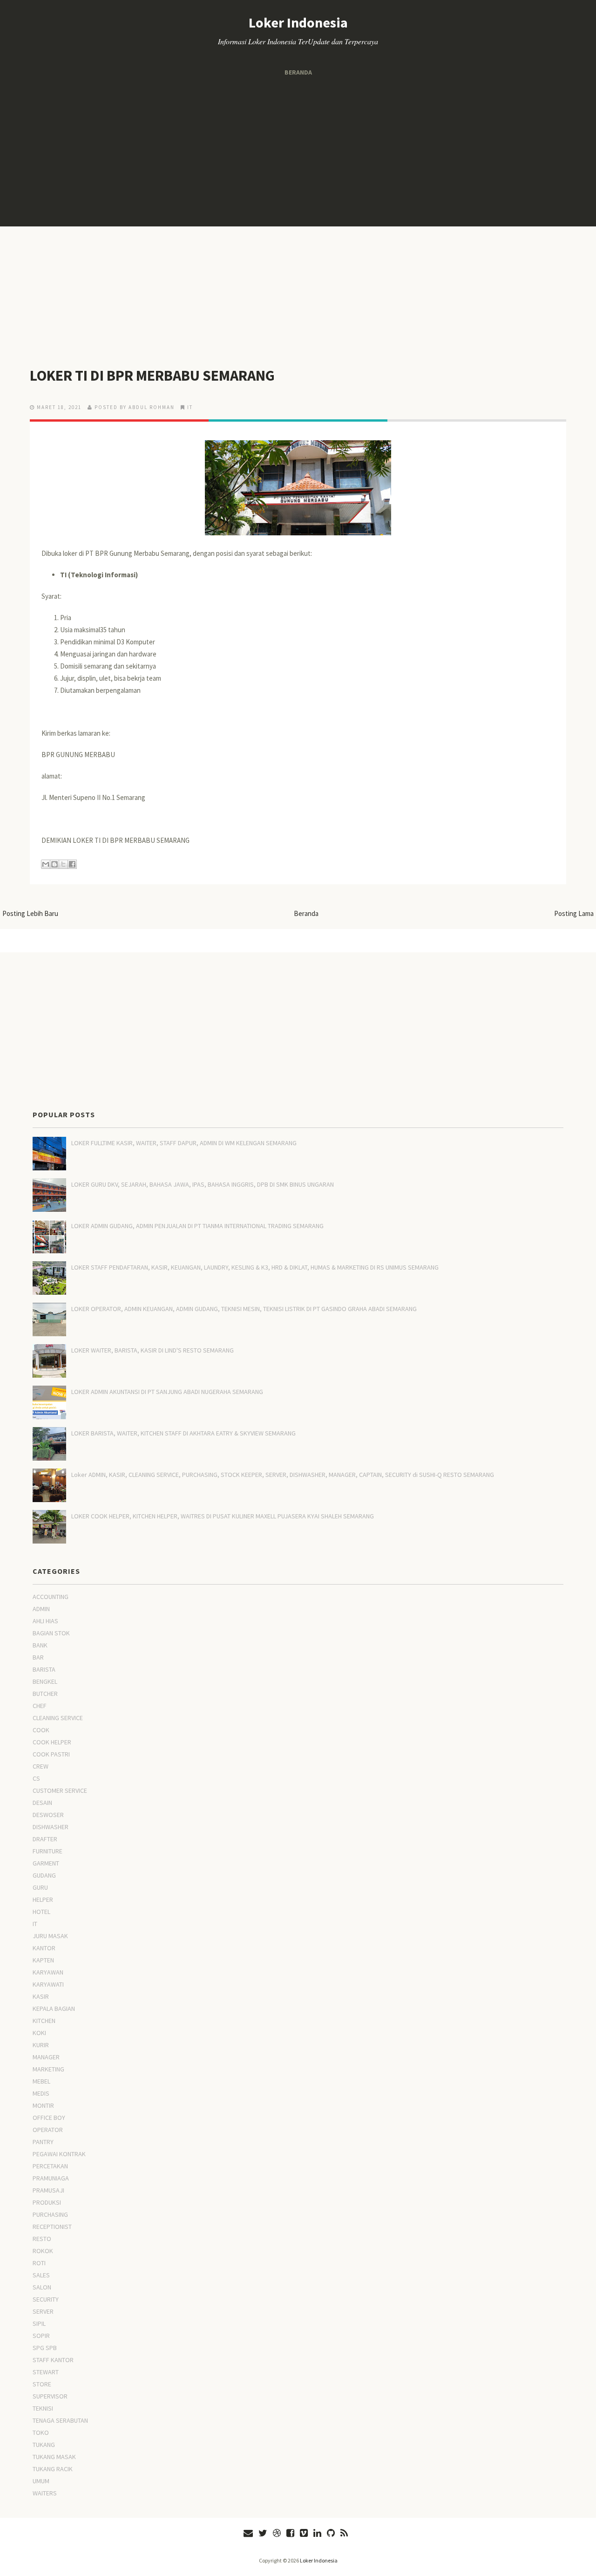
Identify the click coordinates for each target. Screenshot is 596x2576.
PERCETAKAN (50, 2166)
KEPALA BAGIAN (54, 2009)
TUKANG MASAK (54, 2457)
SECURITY (46, 2299)
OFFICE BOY (49, 2118)
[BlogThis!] (54, 864)
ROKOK (43, 2251)
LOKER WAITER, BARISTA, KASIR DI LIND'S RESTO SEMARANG (152, 1350)
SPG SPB (45, 2348)
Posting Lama (574, 913)
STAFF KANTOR (53, 2360)
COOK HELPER (52, 1742)
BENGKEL (45, 1681)
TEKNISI (43, 2408)
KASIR (41, 1996)
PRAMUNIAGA (51, 2178)
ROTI (39, 2263)
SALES (41, 2275)
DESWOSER (48, 1815)
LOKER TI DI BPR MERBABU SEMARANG (152, 376)
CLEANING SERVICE (58, 1718)
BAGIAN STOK (51, 1633)
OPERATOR (48, 2130)
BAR (38, 1657)
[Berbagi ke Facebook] (72, 864)
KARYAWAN (48, 1972)
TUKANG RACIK (53, 2469)
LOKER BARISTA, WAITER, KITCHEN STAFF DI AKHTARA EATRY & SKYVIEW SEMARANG (183, 1433)
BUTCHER (45, 1694)
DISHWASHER (51, 1827)
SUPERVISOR (50, 2396)
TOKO (41, 2433)
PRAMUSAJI (48, 2190)
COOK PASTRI (51, 1754)
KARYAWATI (48, 1984)
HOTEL (41, 1912)
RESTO (42, 2239)
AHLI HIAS (45, 1621)
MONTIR (43, 2105)
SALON (42, 2287)
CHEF (40, 1706)
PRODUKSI (47, 2202)
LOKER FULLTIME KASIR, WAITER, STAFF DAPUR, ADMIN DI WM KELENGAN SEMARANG (184, 1143)
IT (190, 407)
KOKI (39, 2033)
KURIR (41, 2045)
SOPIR (41, 2336)
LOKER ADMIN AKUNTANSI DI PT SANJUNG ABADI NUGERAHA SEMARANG (167, 1392)
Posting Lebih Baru (30, 913)
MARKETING (48, 2069)
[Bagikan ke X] (63, 864)
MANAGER (46, 2057)
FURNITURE (47, 1851)
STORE (42, 2384)
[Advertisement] (298, 152)
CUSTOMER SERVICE (60, 1790)
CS (36, 1778)
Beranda (298, 72)
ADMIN (41, 1609)
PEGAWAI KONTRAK (59, 2154)
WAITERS (45, 2493)
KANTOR (44, 1948)
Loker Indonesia (298, 22)
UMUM (41, 2481)
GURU (40, 1887)
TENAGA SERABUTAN (60, 2420)
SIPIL (39, 2323)
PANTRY (43, 2142)
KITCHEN (44, 2021)
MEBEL (41, 2081)
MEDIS (41, 2093)
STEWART (46, 2372)
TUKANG (44, 2445)
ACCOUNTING (51, 1597)
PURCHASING (50, 2214)
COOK (41, 1730)
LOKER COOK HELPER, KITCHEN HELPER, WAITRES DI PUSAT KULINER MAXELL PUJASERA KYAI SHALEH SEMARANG (223, 1516)
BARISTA (44, 1669)
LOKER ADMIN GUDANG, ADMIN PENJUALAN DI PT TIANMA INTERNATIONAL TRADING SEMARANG (197, 1226)
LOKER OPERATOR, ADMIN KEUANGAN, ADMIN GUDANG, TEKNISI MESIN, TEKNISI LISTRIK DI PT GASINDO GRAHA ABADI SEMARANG (244, 1309)
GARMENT (46, 1863)
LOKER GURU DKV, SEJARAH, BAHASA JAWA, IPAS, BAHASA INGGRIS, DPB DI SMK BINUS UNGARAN (203, 1184)
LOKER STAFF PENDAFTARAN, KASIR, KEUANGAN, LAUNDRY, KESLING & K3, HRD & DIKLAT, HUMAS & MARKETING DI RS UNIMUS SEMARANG (255, 1267)
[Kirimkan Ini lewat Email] (46, 864)
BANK (40, 1645)
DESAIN (42, 1803)
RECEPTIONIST (52, 2227)
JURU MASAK (50, 1936)
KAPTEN (43, 1960)
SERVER (43, 2311)
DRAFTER (45, 1839)
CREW (41, 1766)
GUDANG (44, 1875)
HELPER (43, 1900)
